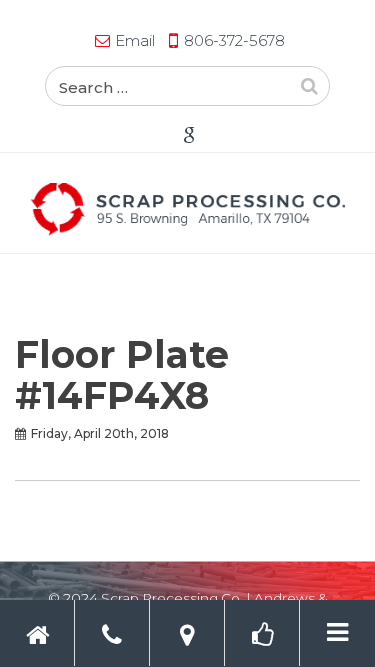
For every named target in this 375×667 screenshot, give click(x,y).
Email (135, 40)
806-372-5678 (234, 40)
